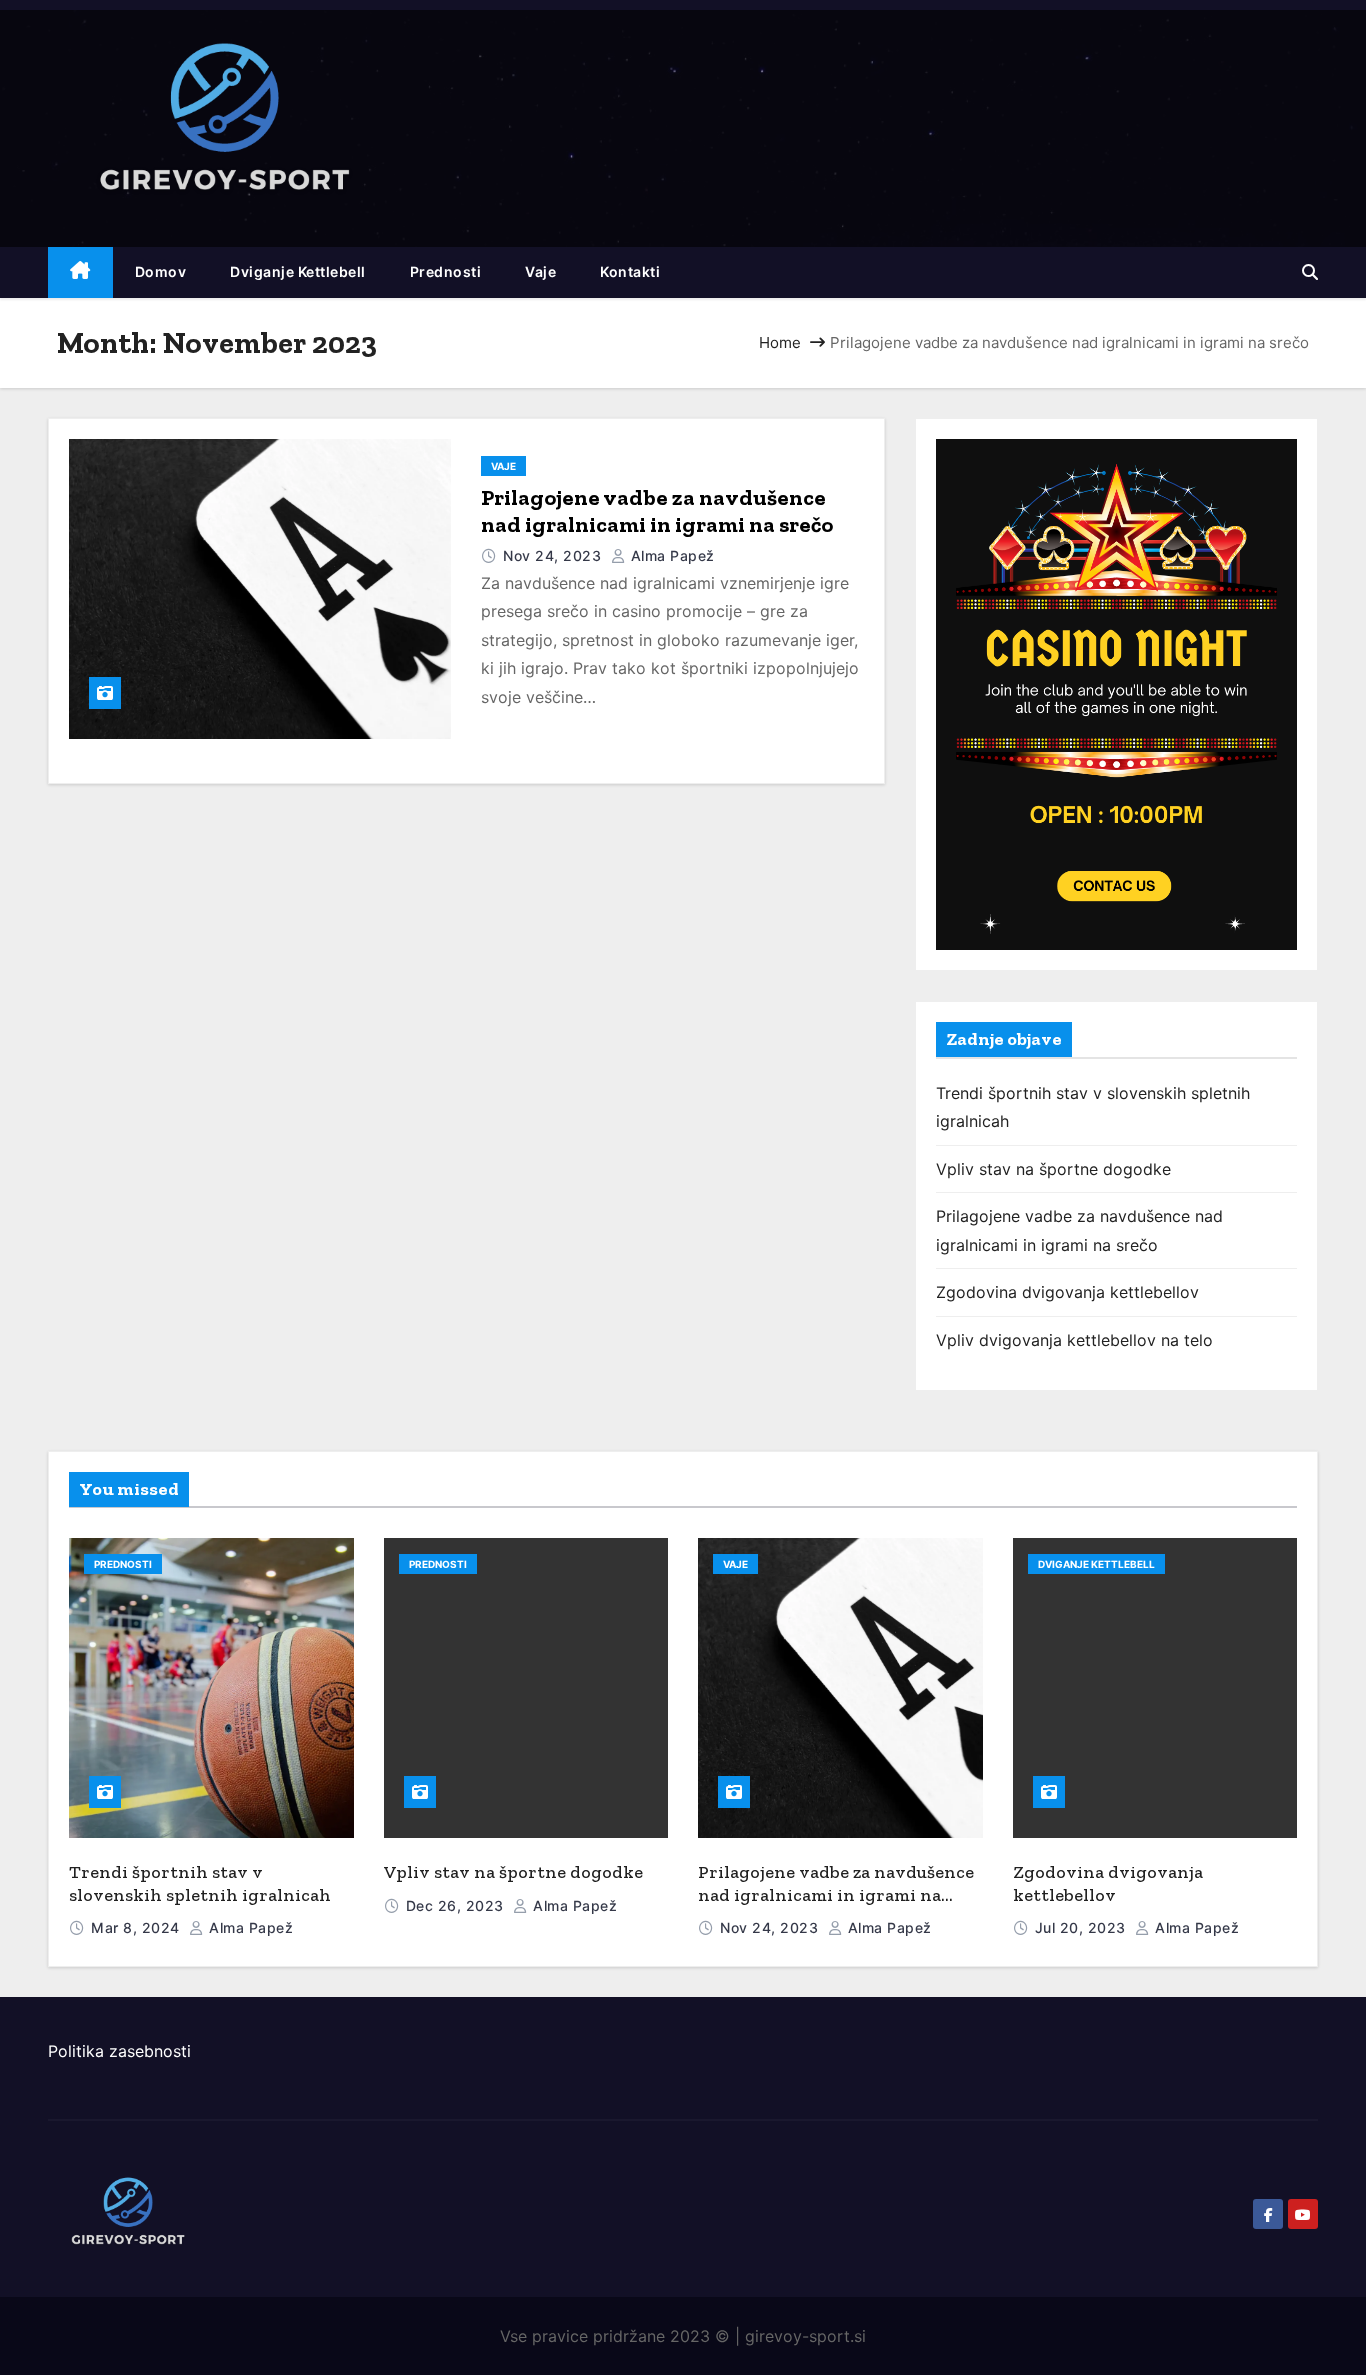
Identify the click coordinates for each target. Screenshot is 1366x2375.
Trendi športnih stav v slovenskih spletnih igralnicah (200, 1883)
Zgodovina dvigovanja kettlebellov (1067, 1292)
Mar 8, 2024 (137, 1927)
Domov (161, 271)
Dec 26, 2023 (457, 1905)
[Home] (80, 272)
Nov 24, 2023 (554, 555)
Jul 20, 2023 (1083, 1927)
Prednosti (446, 271)
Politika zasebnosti (119, 2051)
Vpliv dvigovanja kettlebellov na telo (1074, 1340)
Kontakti (630, 271)
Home (780, 342)
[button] (1310, 272)
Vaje (540, 271)
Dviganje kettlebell (298, 271)
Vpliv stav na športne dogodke (1053, 1169)
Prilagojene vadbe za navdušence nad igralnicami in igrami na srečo (657, 511)
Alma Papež (670, 555)
